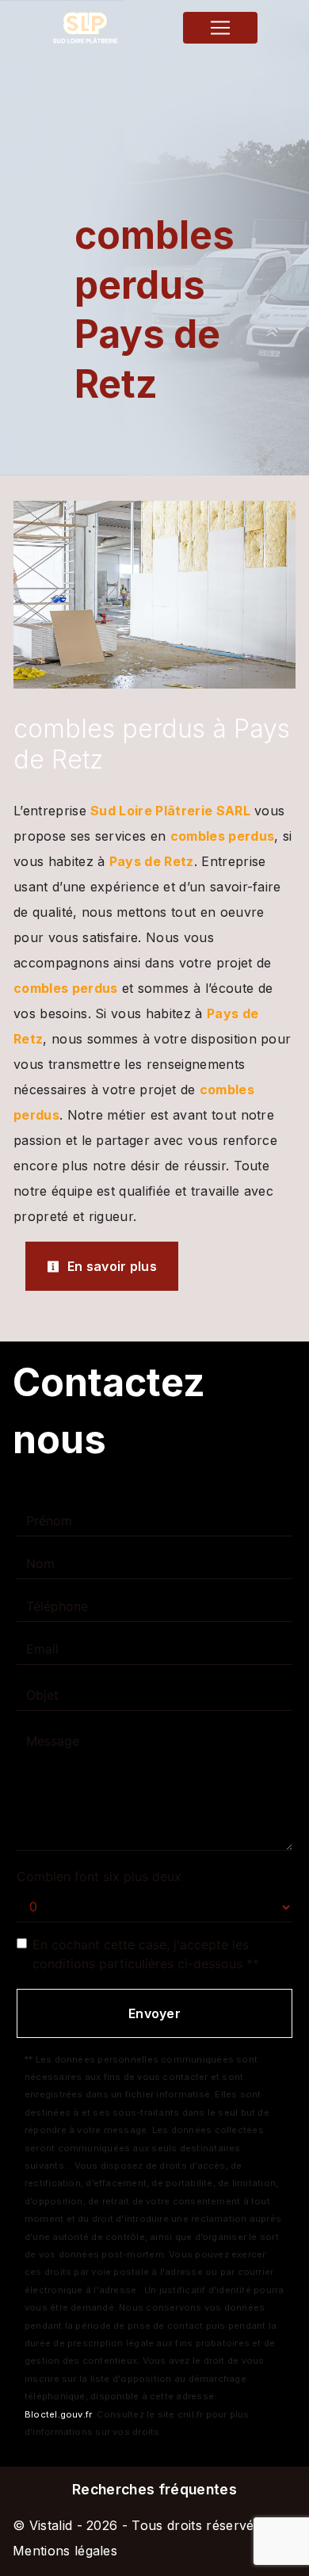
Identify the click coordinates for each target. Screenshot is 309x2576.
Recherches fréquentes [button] (154, 2489)
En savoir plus (110, 1266)
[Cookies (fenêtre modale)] (5, 2566)
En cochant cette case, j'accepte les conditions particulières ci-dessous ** (146, 1954)
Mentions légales (65, 2551)
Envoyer (154, 2013)
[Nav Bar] (220, 28)
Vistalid (51, 2525)
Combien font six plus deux (99, 1876)
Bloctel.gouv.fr (58, 2414)
